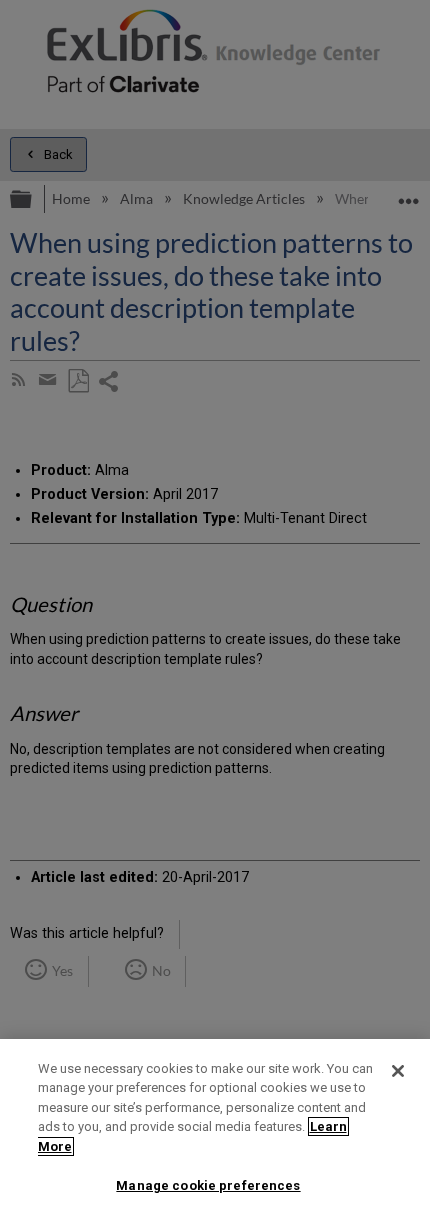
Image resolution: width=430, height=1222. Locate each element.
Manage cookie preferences (208, 1185)
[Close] (398, 1071)
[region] (215, 1130)
